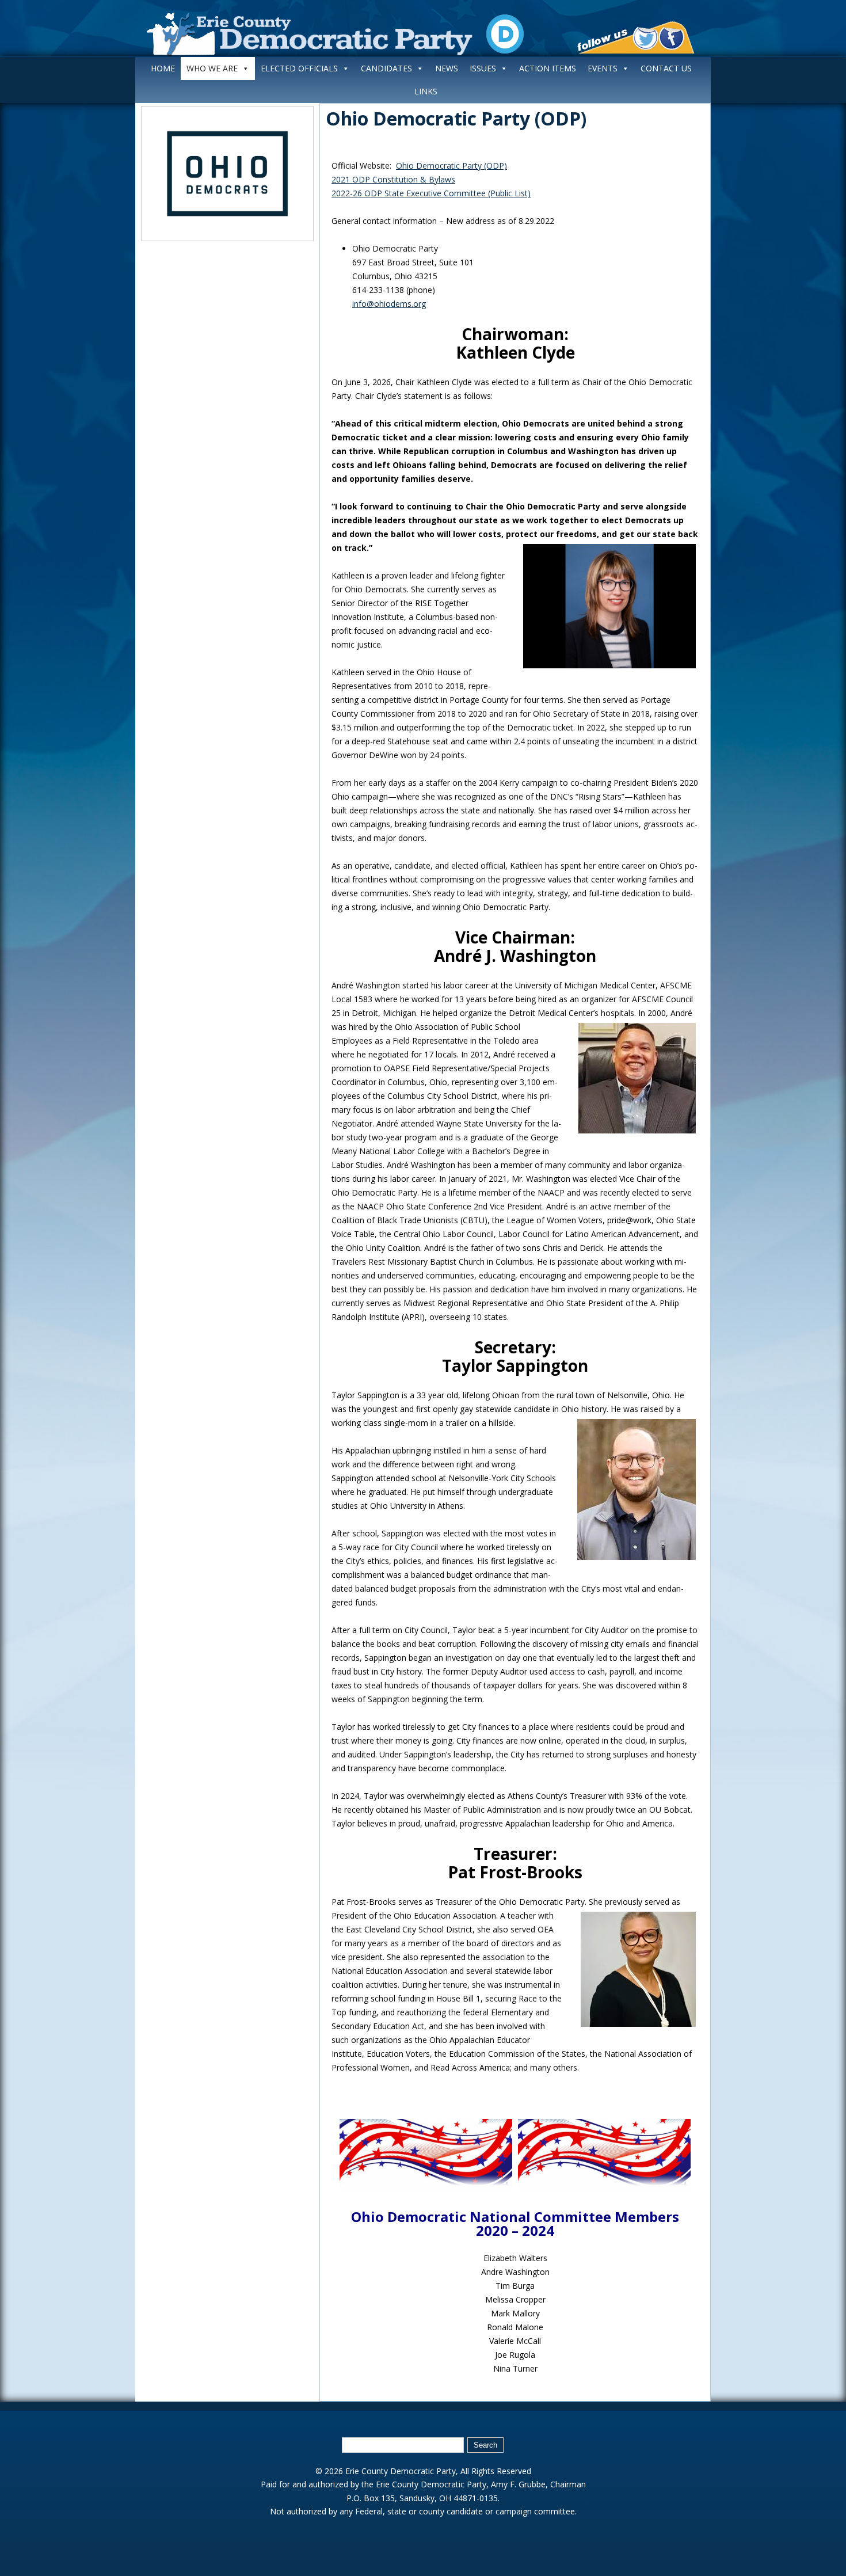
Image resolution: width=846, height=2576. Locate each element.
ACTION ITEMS (548, 68)
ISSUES (483, 68)
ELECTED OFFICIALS (299, 68)
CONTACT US (666, 68)
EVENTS (603, 68)
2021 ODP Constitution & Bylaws (393, 179)
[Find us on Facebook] (671, 39)
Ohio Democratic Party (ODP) (456, 118)
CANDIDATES (386, 68)
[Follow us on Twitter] (645, 39)
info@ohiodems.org (389, 304)
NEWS (447, 68)
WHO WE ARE (212, 68)
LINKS (426, 91)
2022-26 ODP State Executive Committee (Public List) (431, 193)
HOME (163, 68)
